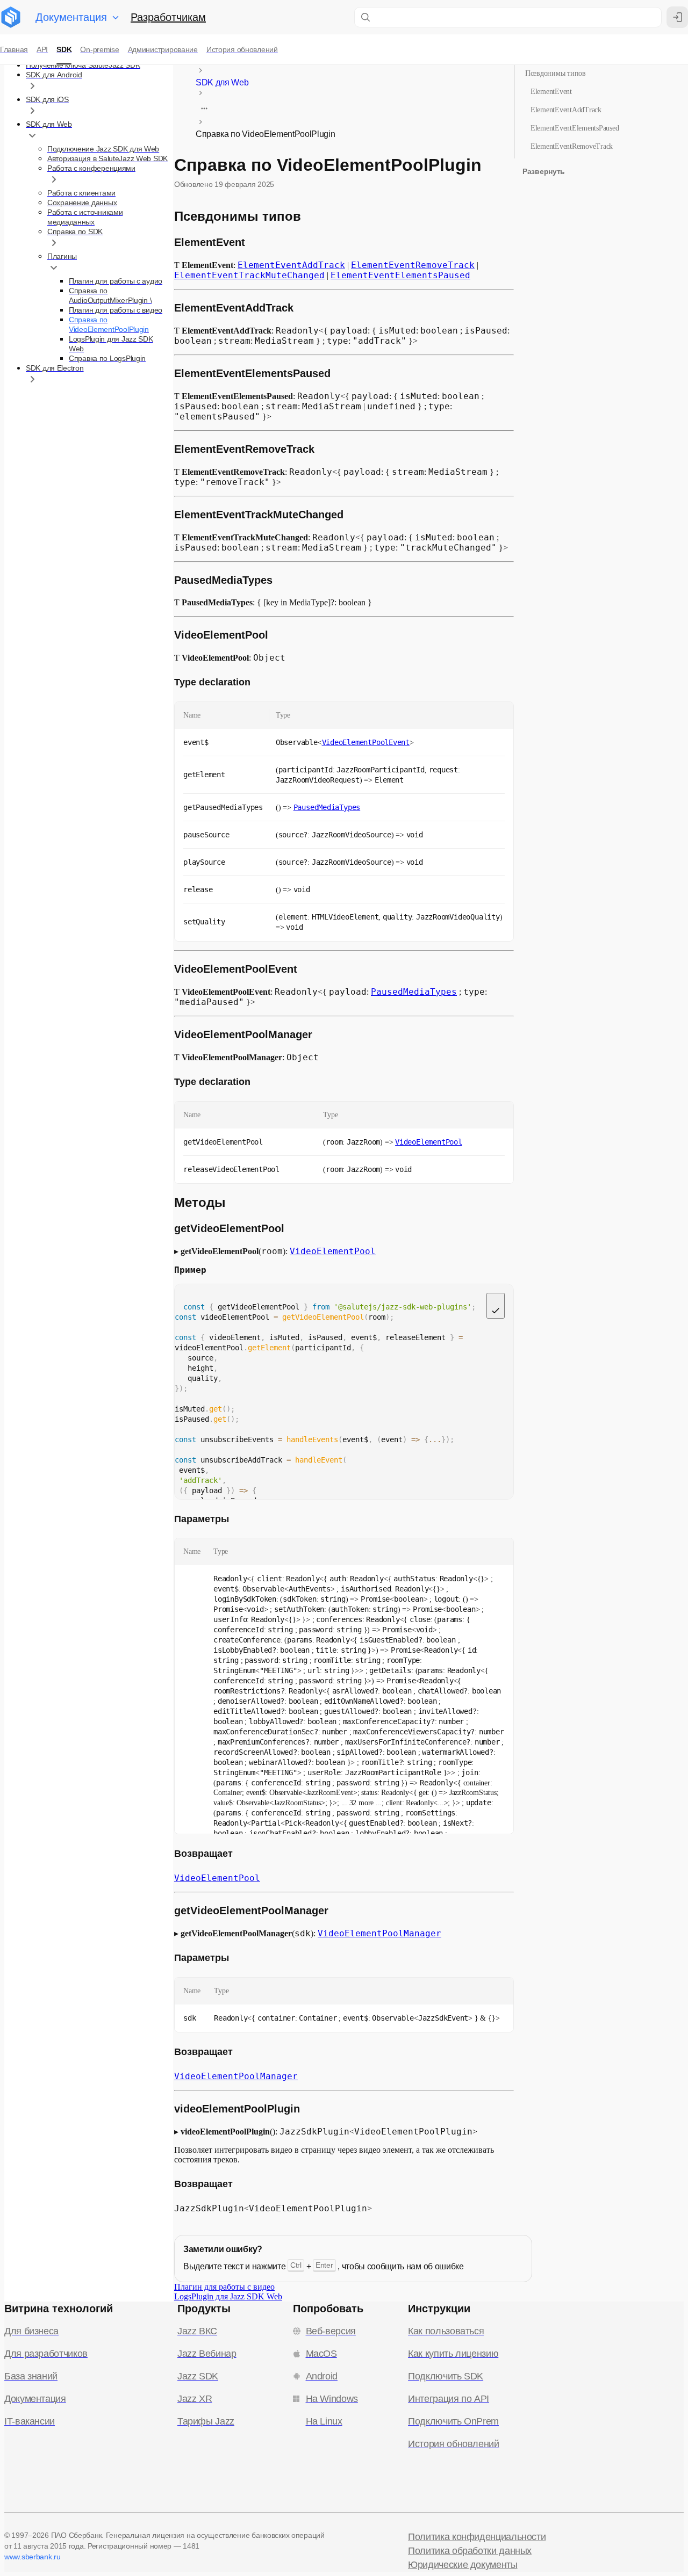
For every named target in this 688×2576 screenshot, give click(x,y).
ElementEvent (551, 92)
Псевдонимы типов (556, 73)
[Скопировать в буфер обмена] (496, 1306)
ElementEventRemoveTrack (572, 146)
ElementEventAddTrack (566, 110)
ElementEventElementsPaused (575, 128)
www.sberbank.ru (33, 2557)
